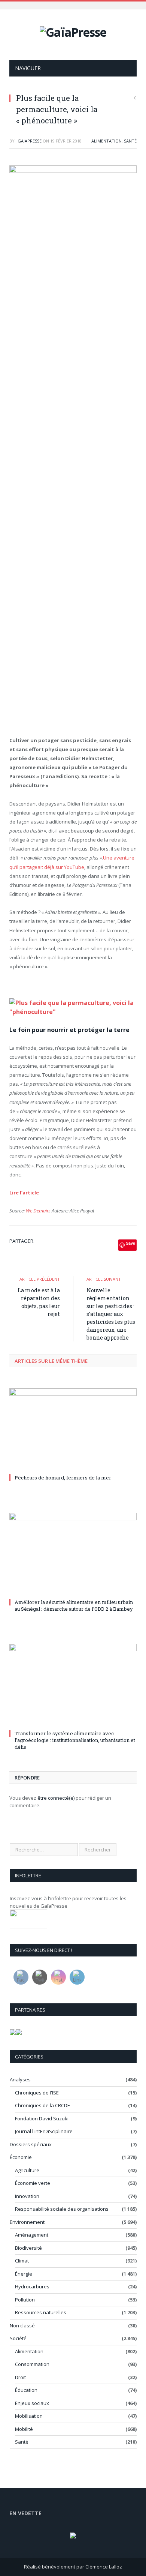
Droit (20, 2377)
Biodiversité (28, 2248)
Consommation (32, 2364)
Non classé (22, 2325)
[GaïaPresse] (73, 31)
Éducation (26, 2390)
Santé (130, 141)
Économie (21, 2157)
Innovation (27, 2196)
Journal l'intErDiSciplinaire (44, 2131)
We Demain (38, 1211)
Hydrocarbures (32, 2286)
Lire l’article (24, 1193)
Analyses (20, 2079)
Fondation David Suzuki (42, 2118)
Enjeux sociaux (32, 2403)
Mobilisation (29, 2416)
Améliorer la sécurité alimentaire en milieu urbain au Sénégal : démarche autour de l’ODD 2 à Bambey (74, 1605)
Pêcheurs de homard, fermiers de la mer (63, 1478)
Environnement (27, 2222)
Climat (22, 2261)
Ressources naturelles (41, 2312)
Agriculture (27, 2170)
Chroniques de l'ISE (37, 2093)
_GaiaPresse (29, 141)
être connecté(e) (56, 1798)
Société (18, 2338)
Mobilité (24, 2429)
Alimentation (107, 141)
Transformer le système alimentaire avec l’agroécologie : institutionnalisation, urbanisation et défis (75, 1740)
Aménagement (32, 2235)
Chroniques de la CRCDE (42, 2105)
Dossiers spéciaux (31, 2144)
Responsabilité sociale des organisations (62, 2209)
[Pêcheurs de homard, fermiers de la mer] (73, 1430)
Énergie (24, 2274)
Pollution (25, 2300)
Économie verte (33, 2183)
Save (130, 1243)
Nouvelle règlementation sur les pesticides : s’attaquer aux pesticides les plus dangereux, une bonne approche (111, 1314)
